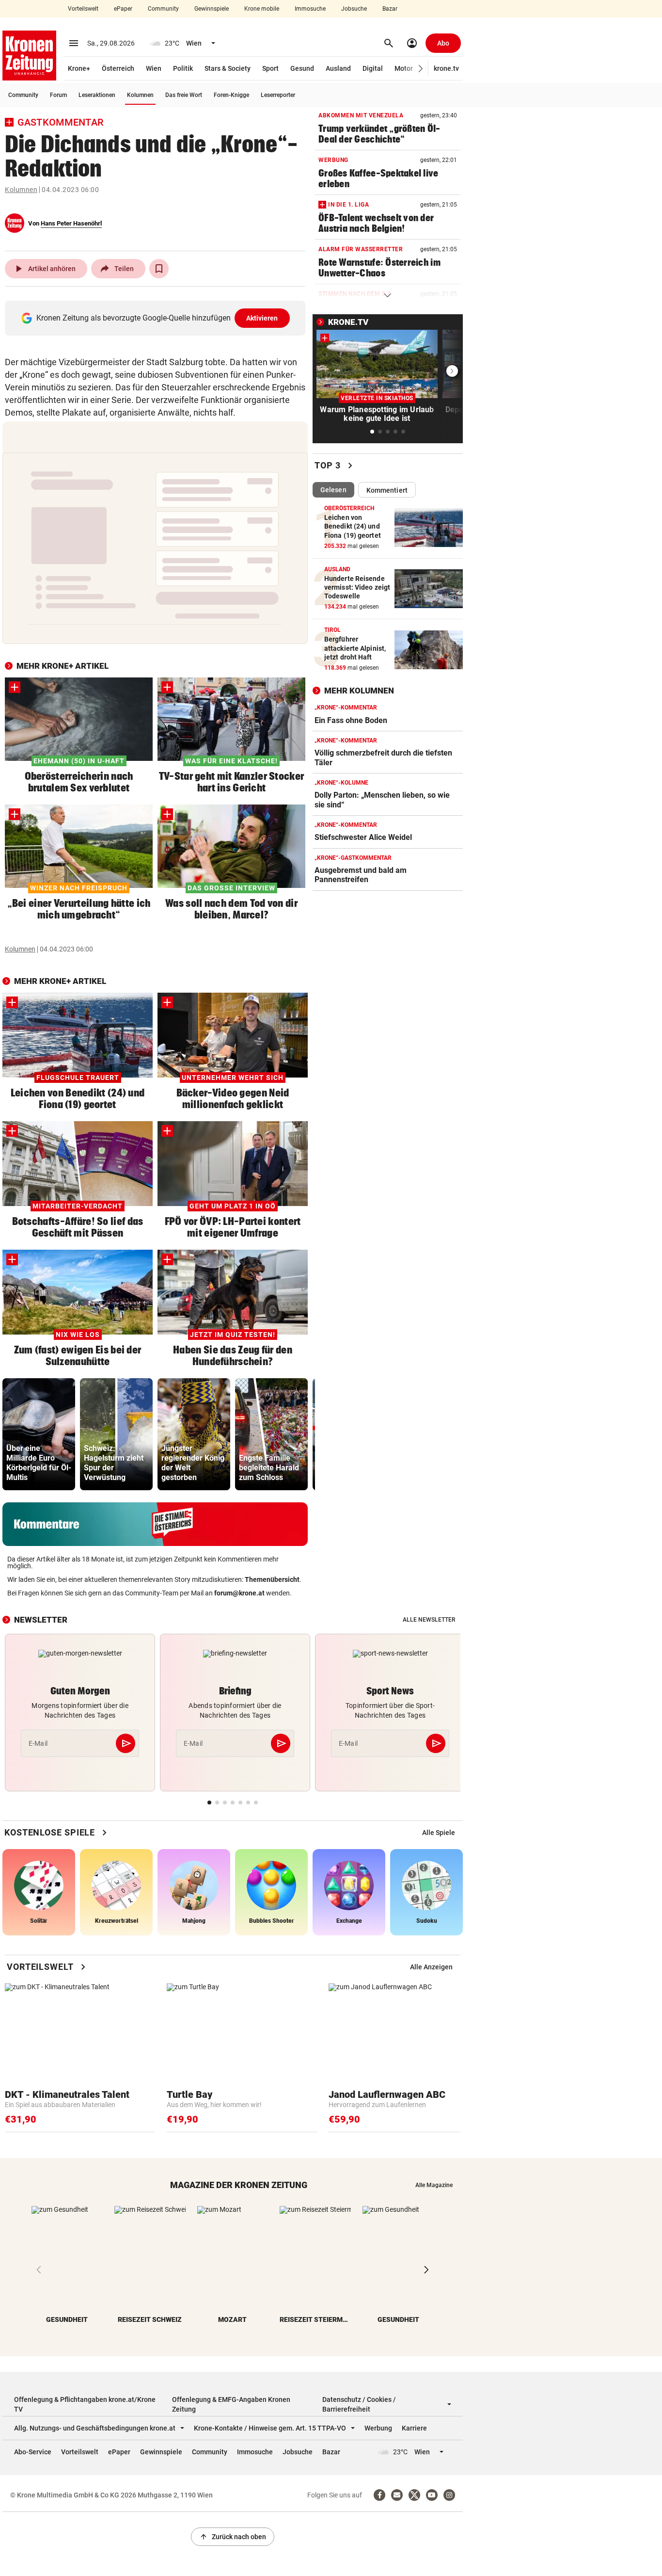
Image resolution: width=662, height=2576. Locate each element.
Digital (373, 68)
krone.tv (446, 68)
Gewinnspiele (212, 9)
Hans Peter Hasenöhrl (71, 223)
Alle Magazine (434, 2185)
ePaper (123, 9)
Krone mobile (262, 9)
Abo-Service (33, 2452)
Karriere (414, 2428)
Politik (183, 68)
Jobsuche (354, 9)
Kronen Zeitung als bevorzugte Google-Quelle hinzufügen (157, 318)
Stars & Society (228, 68)
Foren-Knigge (231, 95)
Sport (270, 68)
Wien (154, 68)
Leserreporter (278, 95)
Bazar (390, 9)
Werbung (378, 2428)
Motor (404, 68)
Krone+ (79, 68)
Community (163, 9)
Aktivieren (262, 318)
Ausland (338, 68)
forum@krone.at (239, 1593)
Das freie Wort (184, 95)
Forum (58, 95)
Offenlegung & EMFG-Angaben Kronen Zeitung (231, 2404)
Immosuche (310, 9)
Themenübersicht (272, 1579)
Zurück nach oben (233, 2537)
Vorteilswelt (83, 9)
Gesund (302, 68)
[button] (421, 69)
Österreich (118, 68)
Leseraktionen (97, 95)
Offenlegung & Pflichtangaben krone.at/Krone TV (85, 2404)
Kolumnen (140, 95)
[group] (39, 1434)
